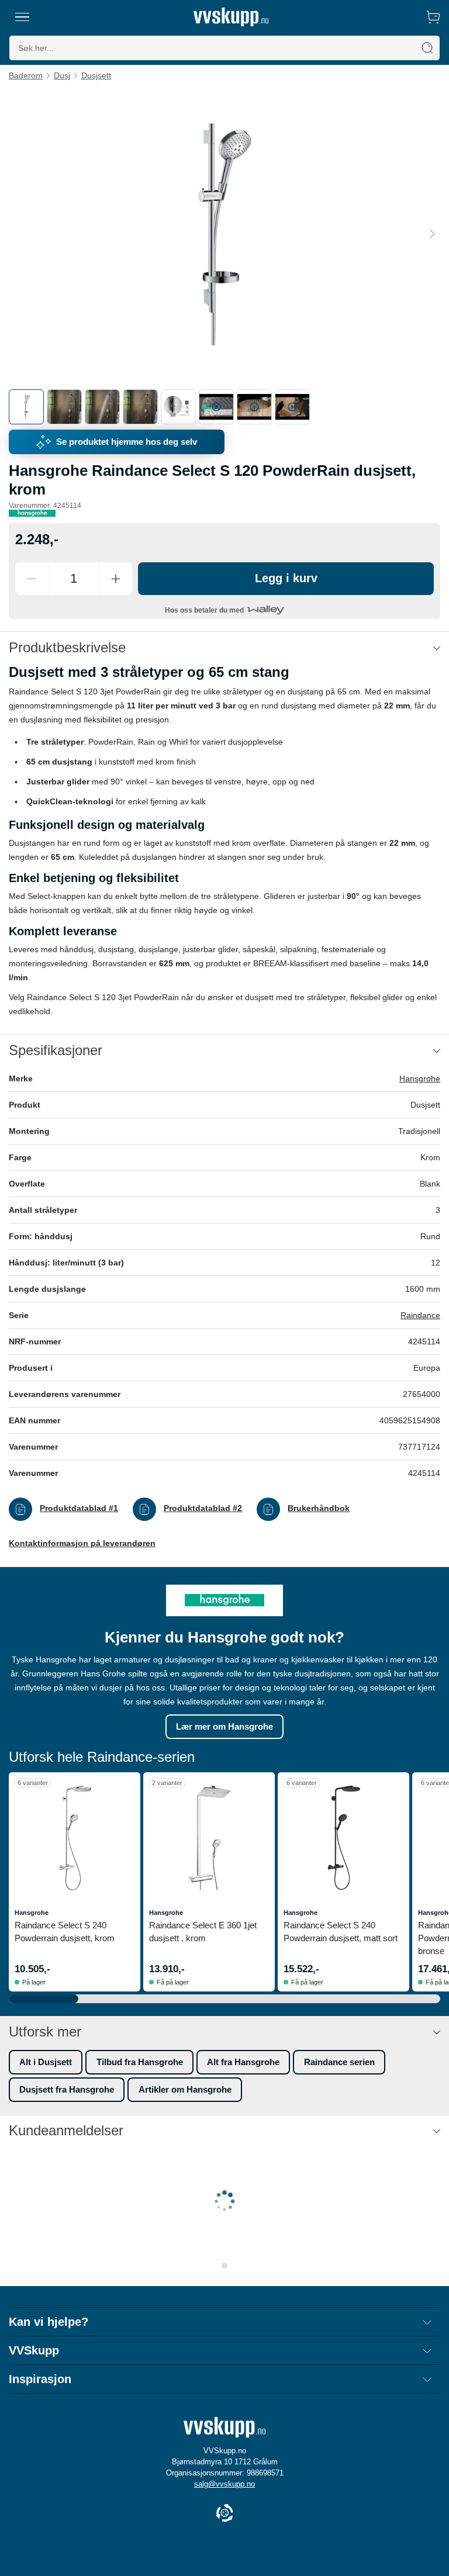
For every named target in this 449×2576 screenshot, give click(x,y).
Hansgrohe (420, 1078)
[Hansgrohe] (32, 513)
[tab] (26, 407)
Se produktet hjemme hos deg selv (127, 442)
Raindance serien (339, 2062)
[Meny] (22, 17)
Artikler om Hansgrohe (185, 2089)
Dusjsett (96, 75)
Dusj (62, 75)
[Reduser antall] (32, 579)
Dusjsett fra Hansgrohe (67, 2089)
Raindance (420, 1315)
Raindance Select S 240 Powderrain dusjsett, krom (65, 1932)
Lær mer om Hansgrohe (224, 1726)
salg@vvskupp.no (224, 2484)
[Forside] (231, 17)
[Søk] (427, 48)
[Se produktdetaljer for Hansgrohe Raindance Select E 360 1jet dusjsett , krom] (209, 1838)
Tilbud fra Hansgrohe (140, 2062)
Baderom (26, 75)
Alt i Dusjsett (46, 2062)
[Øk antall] (116, 579)
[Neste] (432, 234)
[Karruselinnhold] (224, 234)
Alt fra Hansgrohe (243, 2062)
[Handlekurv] (433, 17)
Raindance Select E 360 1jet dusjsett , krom (203, 1932)
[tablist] (224, 407)
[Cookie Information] (224, 2514)
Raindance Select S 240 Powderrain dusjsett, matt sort (341, 1932)
